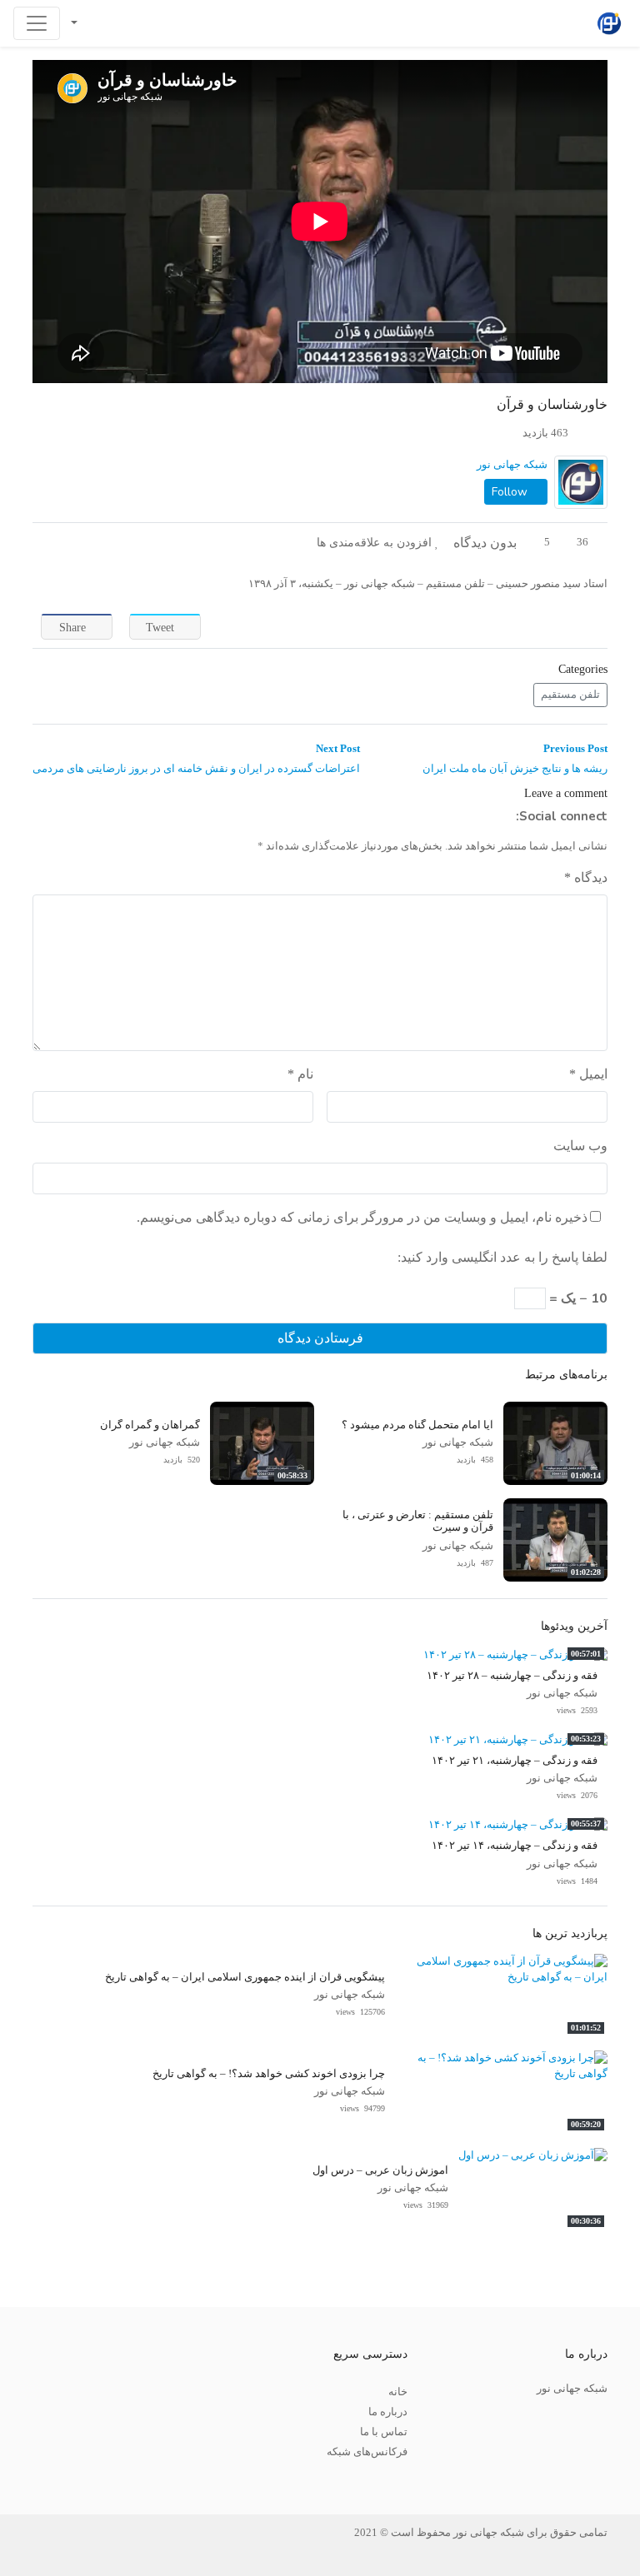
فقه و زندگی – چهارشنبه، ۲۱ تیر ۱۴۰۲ (515, 1761)
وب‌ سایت (580, 1146)
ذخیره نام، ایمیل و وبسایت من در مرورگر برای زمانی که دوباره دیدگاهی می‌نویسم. (362, 1217)
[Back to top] (47, 2480)
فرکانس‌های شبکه (367, 2452)
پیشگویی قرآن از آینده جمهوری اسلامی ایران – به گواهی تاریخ (245, 1977)
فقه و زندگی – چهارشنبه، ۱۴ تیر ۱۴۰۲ (515, 1846)
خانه (398, 2392)
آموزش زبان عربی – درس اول (380, 2170)
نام (300, 1074)
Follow (511, 492)
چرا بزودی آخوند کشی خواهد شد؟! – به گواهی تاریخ (269, 2074)
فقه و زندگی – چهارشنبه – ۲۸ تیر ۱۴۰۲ (512, 1676)
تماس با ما (384, 2432)
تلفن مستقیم (570, 695)
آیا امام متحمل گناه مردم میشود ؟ (417, 1425)
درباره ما (388, 2412)
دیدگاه (586, 877)
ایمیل (588, 1074)
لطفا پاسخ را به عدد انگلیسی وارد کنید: (502, 1257)
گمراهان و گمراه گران (150, 1425)
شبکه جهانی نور (512, 465)
